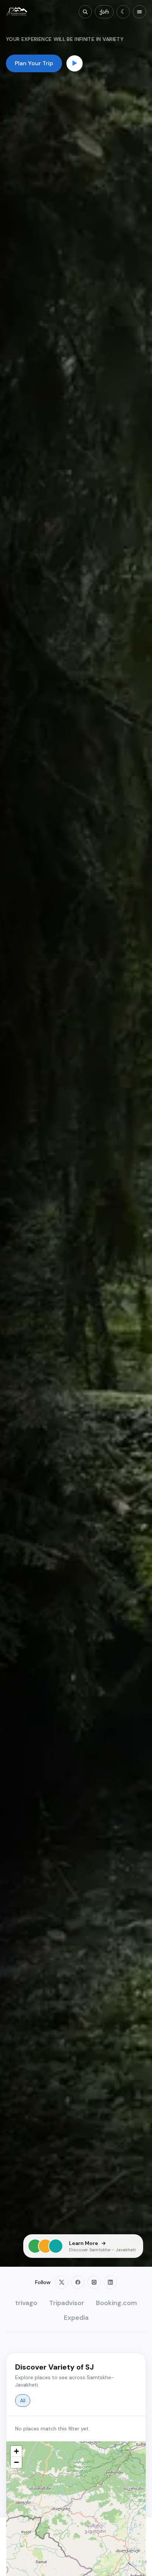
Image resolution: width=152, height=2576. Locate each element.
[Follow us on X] (62, 2282)
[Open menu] (139, 12)
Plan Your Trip (34, 63)
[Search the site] (85, 12)
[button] (16, 2451)
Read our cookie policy (76, 2544)
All (23, 2401)
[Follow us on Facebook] (78, 2282)
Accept (112, 2562)
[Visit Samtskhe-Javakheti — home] (17, 12)
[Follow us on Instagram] (94, 2282)
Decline (40, 2562)
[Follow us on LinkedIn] (110, 2282)
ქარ (104, 12)
